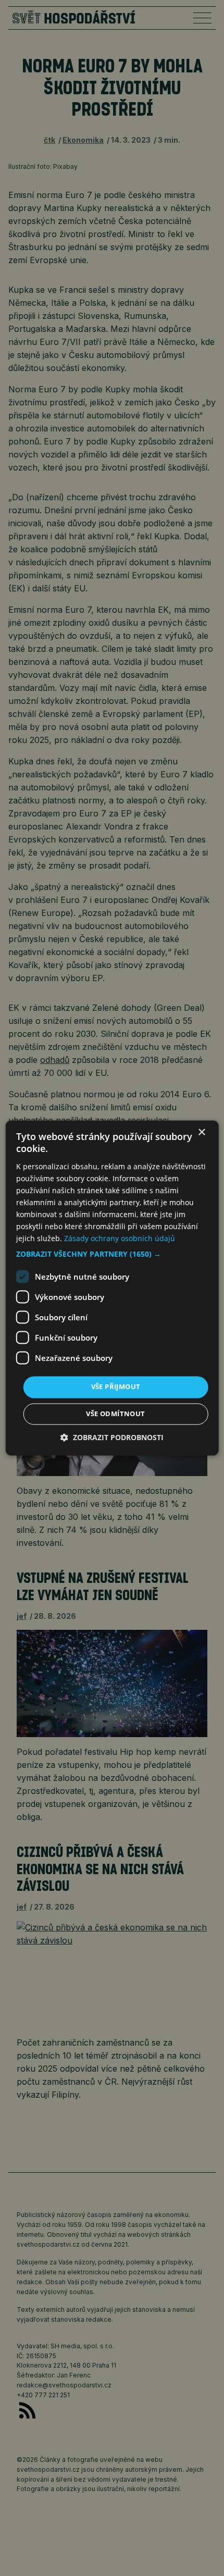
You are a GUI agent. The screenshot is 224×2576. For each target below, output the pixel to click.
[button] (112, 1255)
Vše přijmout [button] (116, 1387)
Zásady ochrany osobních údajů (120, 1239)
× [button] (201, 1132)
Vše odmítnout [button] (115, 1414)
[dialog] (112, 1288)
